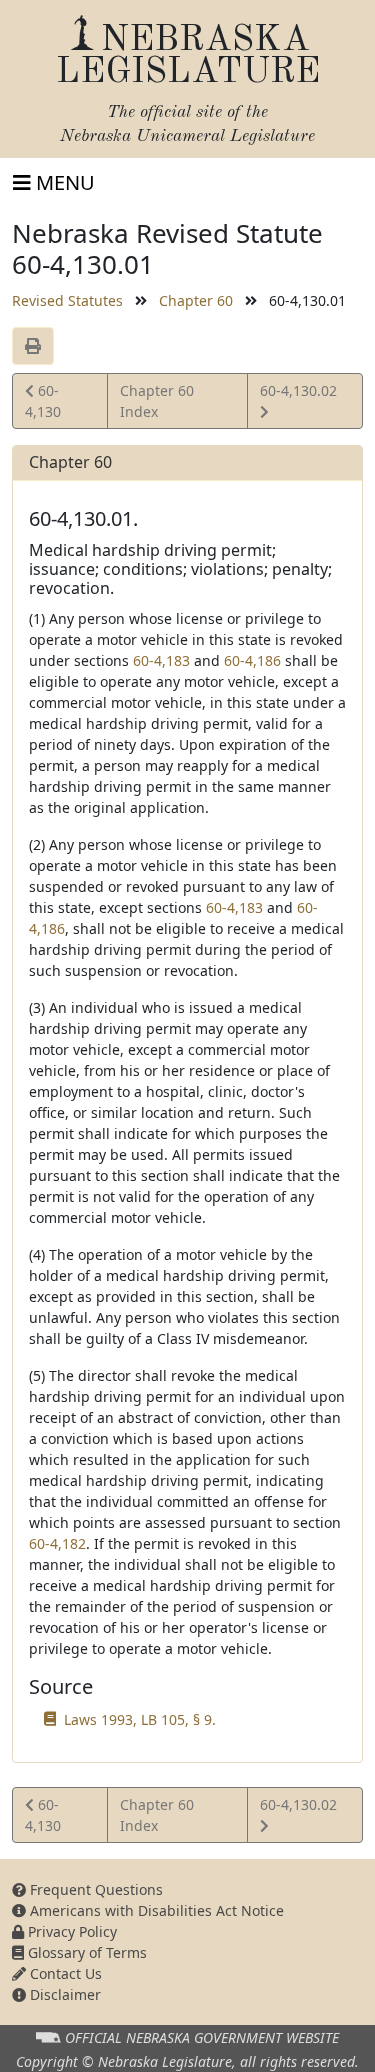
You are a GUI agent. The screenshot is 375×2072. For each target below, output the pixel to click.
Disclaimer (63, 1994)
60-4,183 (161, 660)
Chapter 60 (196, 300)
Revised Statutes (67, 300)
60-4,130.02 (298, 400)
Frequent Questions (94, 1889)
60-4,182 (57, 1543)
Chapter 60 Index (157, 401)
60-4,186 (252, 660)
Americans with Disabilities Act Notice (155, 1910)
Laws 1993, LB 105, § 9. (140, 1719)
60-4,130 (53, 400)
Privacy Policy (70, 1931)
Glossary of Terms (85, 1952)
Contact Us (64, 1973)
